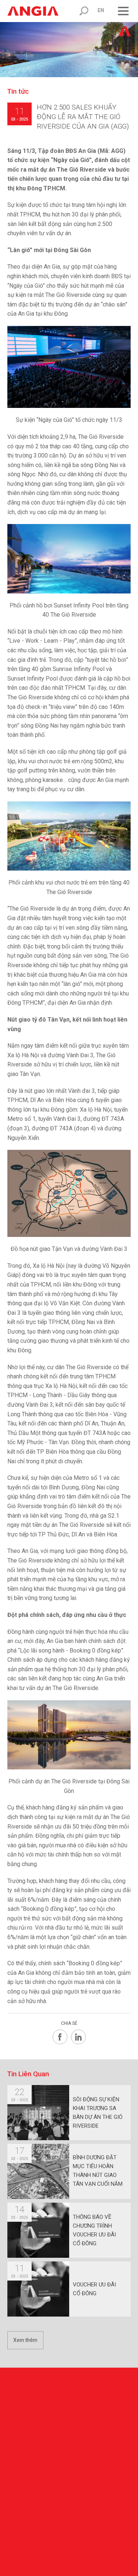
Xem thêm (25, 2340)
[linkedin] (78, 2037)
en (101, 10)
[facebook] (60, 2037)
